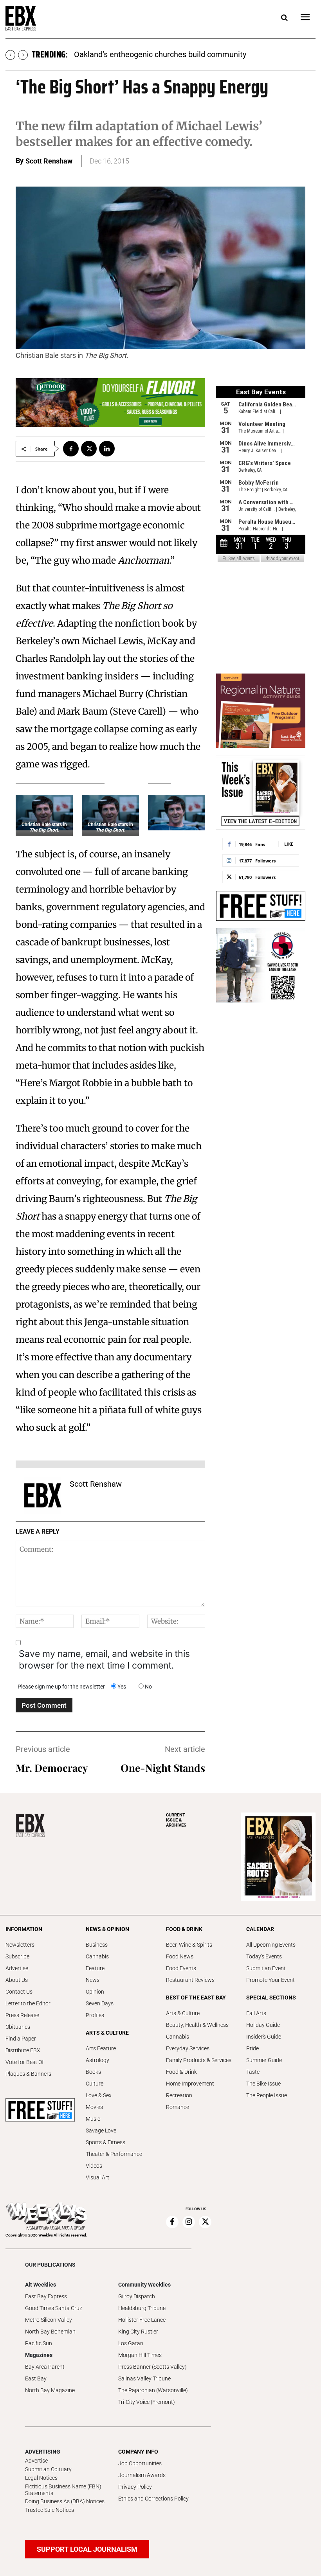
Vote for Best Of (25, 2062)
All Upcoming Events (271, 1945)
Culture (95, 2084)
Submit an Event (266, 1968)
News (93, 1980)
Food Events (181, 1968)
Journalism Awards (142, 2475)
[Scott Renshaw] (43, 1495)
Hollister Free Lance (142, 2320)
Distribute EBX (23, 2050)
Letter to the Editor (28, 2003)
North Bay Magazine (50, 2390)
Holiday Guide (263, 2025)
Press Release (22, 2015)
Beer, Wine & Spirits (189, 1945)
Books (93, 2072)
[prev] (10, 55)
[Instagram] (189, 2222)
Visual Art (97, 2177)
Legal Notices (41, 2478)
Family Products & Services (199, 2060)
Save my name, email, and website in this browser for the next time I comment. (104, 1660)
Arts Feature (101, 2048)
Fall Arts (256, 2013)
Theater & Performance (114, 2154)
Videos (94, 2166)
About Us (17, 1980)
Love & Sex (99, 2095)
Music (93, 2119)
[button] (284, 18)
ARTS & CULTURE (107, 2033)
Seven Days (100, 2003)
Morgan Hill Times (140, 2355)
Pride (252, 2048)
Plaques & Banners (28, 2074)
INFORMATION (24, 1929)
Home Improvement (190, 2084)
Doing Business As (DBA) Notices (65, 2501)
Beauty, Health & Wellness (197, 2025)
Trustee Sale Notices (50, 2510)
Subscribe (17, 1956)
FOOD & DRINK (184, 1929)
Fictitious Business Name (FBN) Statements (63, 2490)
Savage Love (101, 2130)
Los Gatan (131, 2343)
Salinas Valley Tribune (144, 2378)
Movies (94, 2107)
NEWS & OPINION (107, 1929)
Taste (253, 2072)
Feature (95, 1968)
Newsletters (20, 1945)
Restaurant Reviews (190, 1980)
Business (97, 1945)
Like (289, 844)
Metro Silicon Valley (49, 2320)
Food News (180, 1956)
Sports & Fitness (105, 2142)
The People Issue (267, 2095)
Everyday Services (188, 2048)
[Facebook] (71, 449)
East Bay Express (46, 2296)
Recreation (179, 2095)
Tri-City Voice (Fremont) (147, 2402)
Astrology (97, 2060)
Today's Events (264, 1956)
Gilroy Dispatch (137, 2296)
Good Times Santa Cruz (54, 2308)
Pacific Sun (39, 2343)
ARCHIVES (176, 1820)
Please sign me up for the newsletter (61, 1687)
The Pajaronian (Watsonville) (153, 2390)
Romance (178, 2107)
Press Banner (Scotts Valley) (152, 2367)
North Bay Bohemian (50, 2332)
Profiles (95, 2015)
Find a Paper (21, 2039)
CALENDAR (260, 1929)
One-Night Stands (163, 1768)
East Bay (36, 2378)
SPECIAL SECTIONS (271, 1998)
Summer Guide (264, 2060)
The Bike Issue (263, 2084)
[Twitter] (89, 449)
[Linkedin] (107, 449)
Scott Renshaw (49, 161)
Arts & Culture (183, 2013)
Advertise (17, 1968)
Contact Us (19, 1992)
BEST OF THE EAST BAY (196, 1998)
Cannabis (97, 1956)
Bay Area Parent (45, 2367)
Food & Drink (181, 2072)
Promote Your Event (271, 1980)
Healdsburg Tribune (142, 2308)
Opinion (95, 1992)
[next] (23, 55)
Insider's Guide (264, 2037)
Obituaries (18, 2027)
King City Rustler (138, 2332)
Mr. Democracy (52, 1768)
